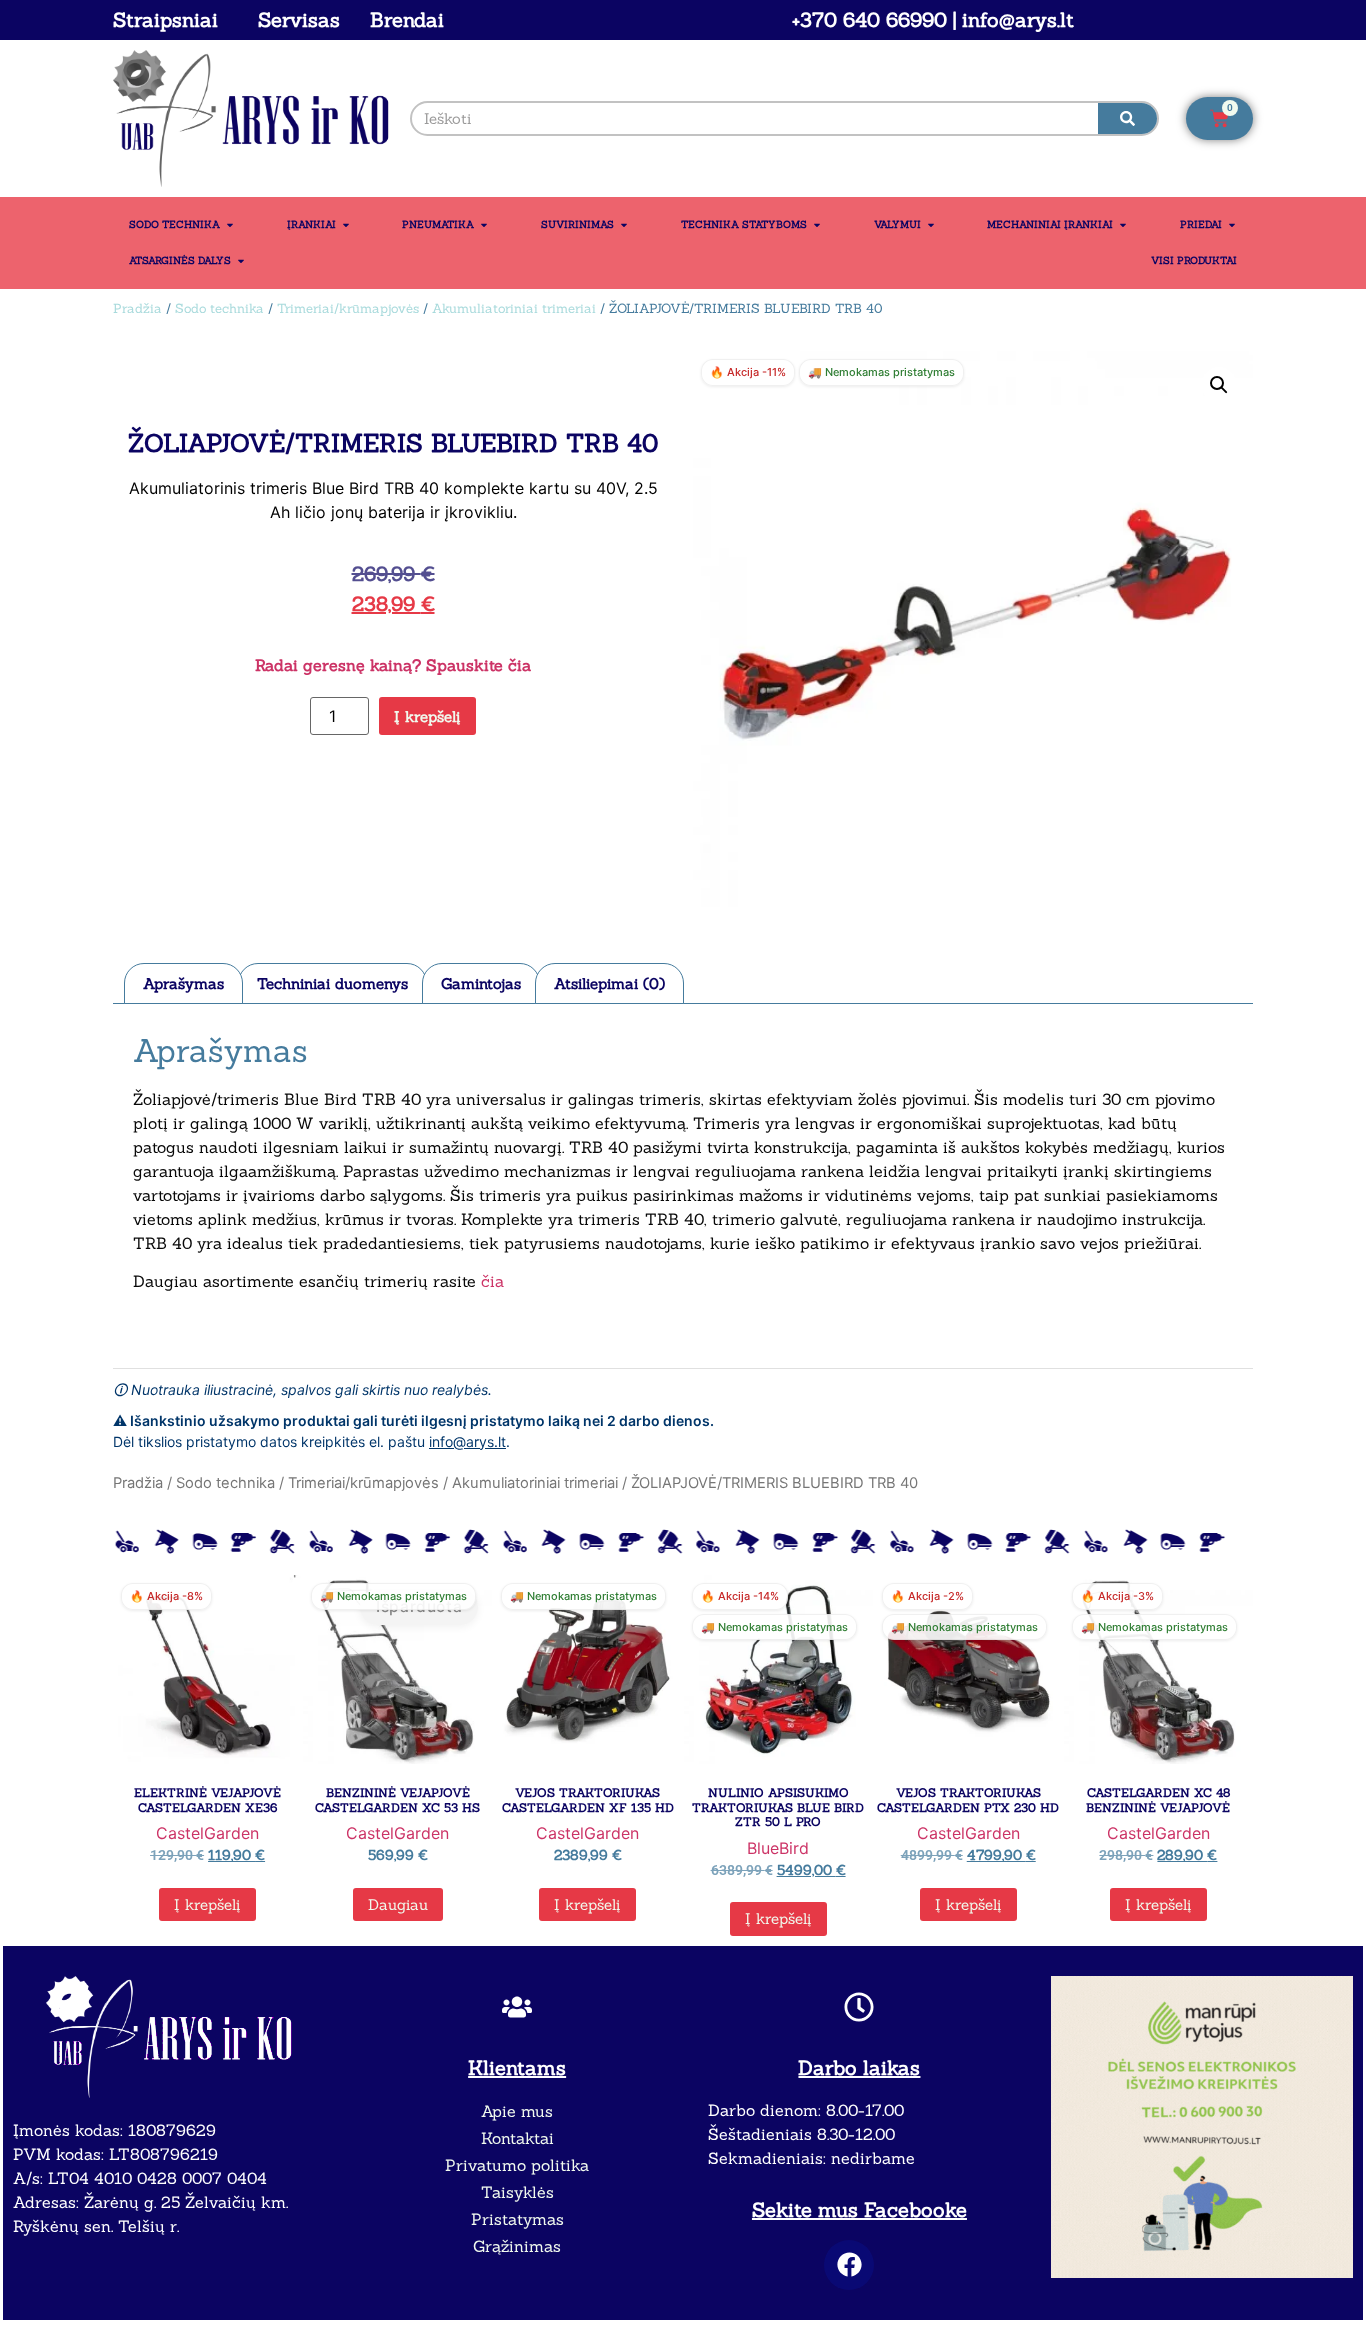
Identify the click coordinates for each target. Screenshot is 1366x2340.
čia (492, 1281)
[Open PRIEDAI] (1232, 225)
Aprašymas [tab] (183, 983)
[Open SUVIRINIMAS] (624, 225)
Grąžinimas (517, 2246)
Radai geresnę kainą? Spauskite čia (393, 665)
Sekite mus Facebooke (859, 2209)
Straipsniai (165, 19)
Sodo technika (219, 308)
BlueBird (778, 1848)
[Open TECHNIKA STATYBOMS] (817, 225)
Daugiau (398, 1904)
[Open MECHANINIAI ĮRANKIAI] (1123, 225)
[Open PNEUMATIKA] (484, 225)
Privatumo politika (517, 2165)
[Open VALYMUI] (931, 225)
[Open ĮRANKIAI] (346, 225)
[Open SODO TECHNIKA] (230, 225)
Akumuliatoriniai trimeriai (514, 308)
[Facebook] (849, 2265)
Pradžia (137, 308)
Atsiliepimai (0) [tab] (609, 983)
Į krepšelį (427, 716)
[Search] (1128, 118)
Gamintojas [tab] (481, 983)
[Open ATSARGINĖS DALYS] (241, 261)
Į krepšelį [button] (207, 1904)
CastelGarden (207, 1833)
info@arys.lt (467, 1441)
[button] (1219, 385)
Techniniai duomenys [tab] (332, 983)
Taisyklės (517, 2192)
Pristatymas (517, 2219)
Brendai (407, 19)
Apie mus (517, 2111)
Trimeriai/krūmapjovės (348, 308)
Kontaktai (517, 2138)
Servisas (299, 19)
